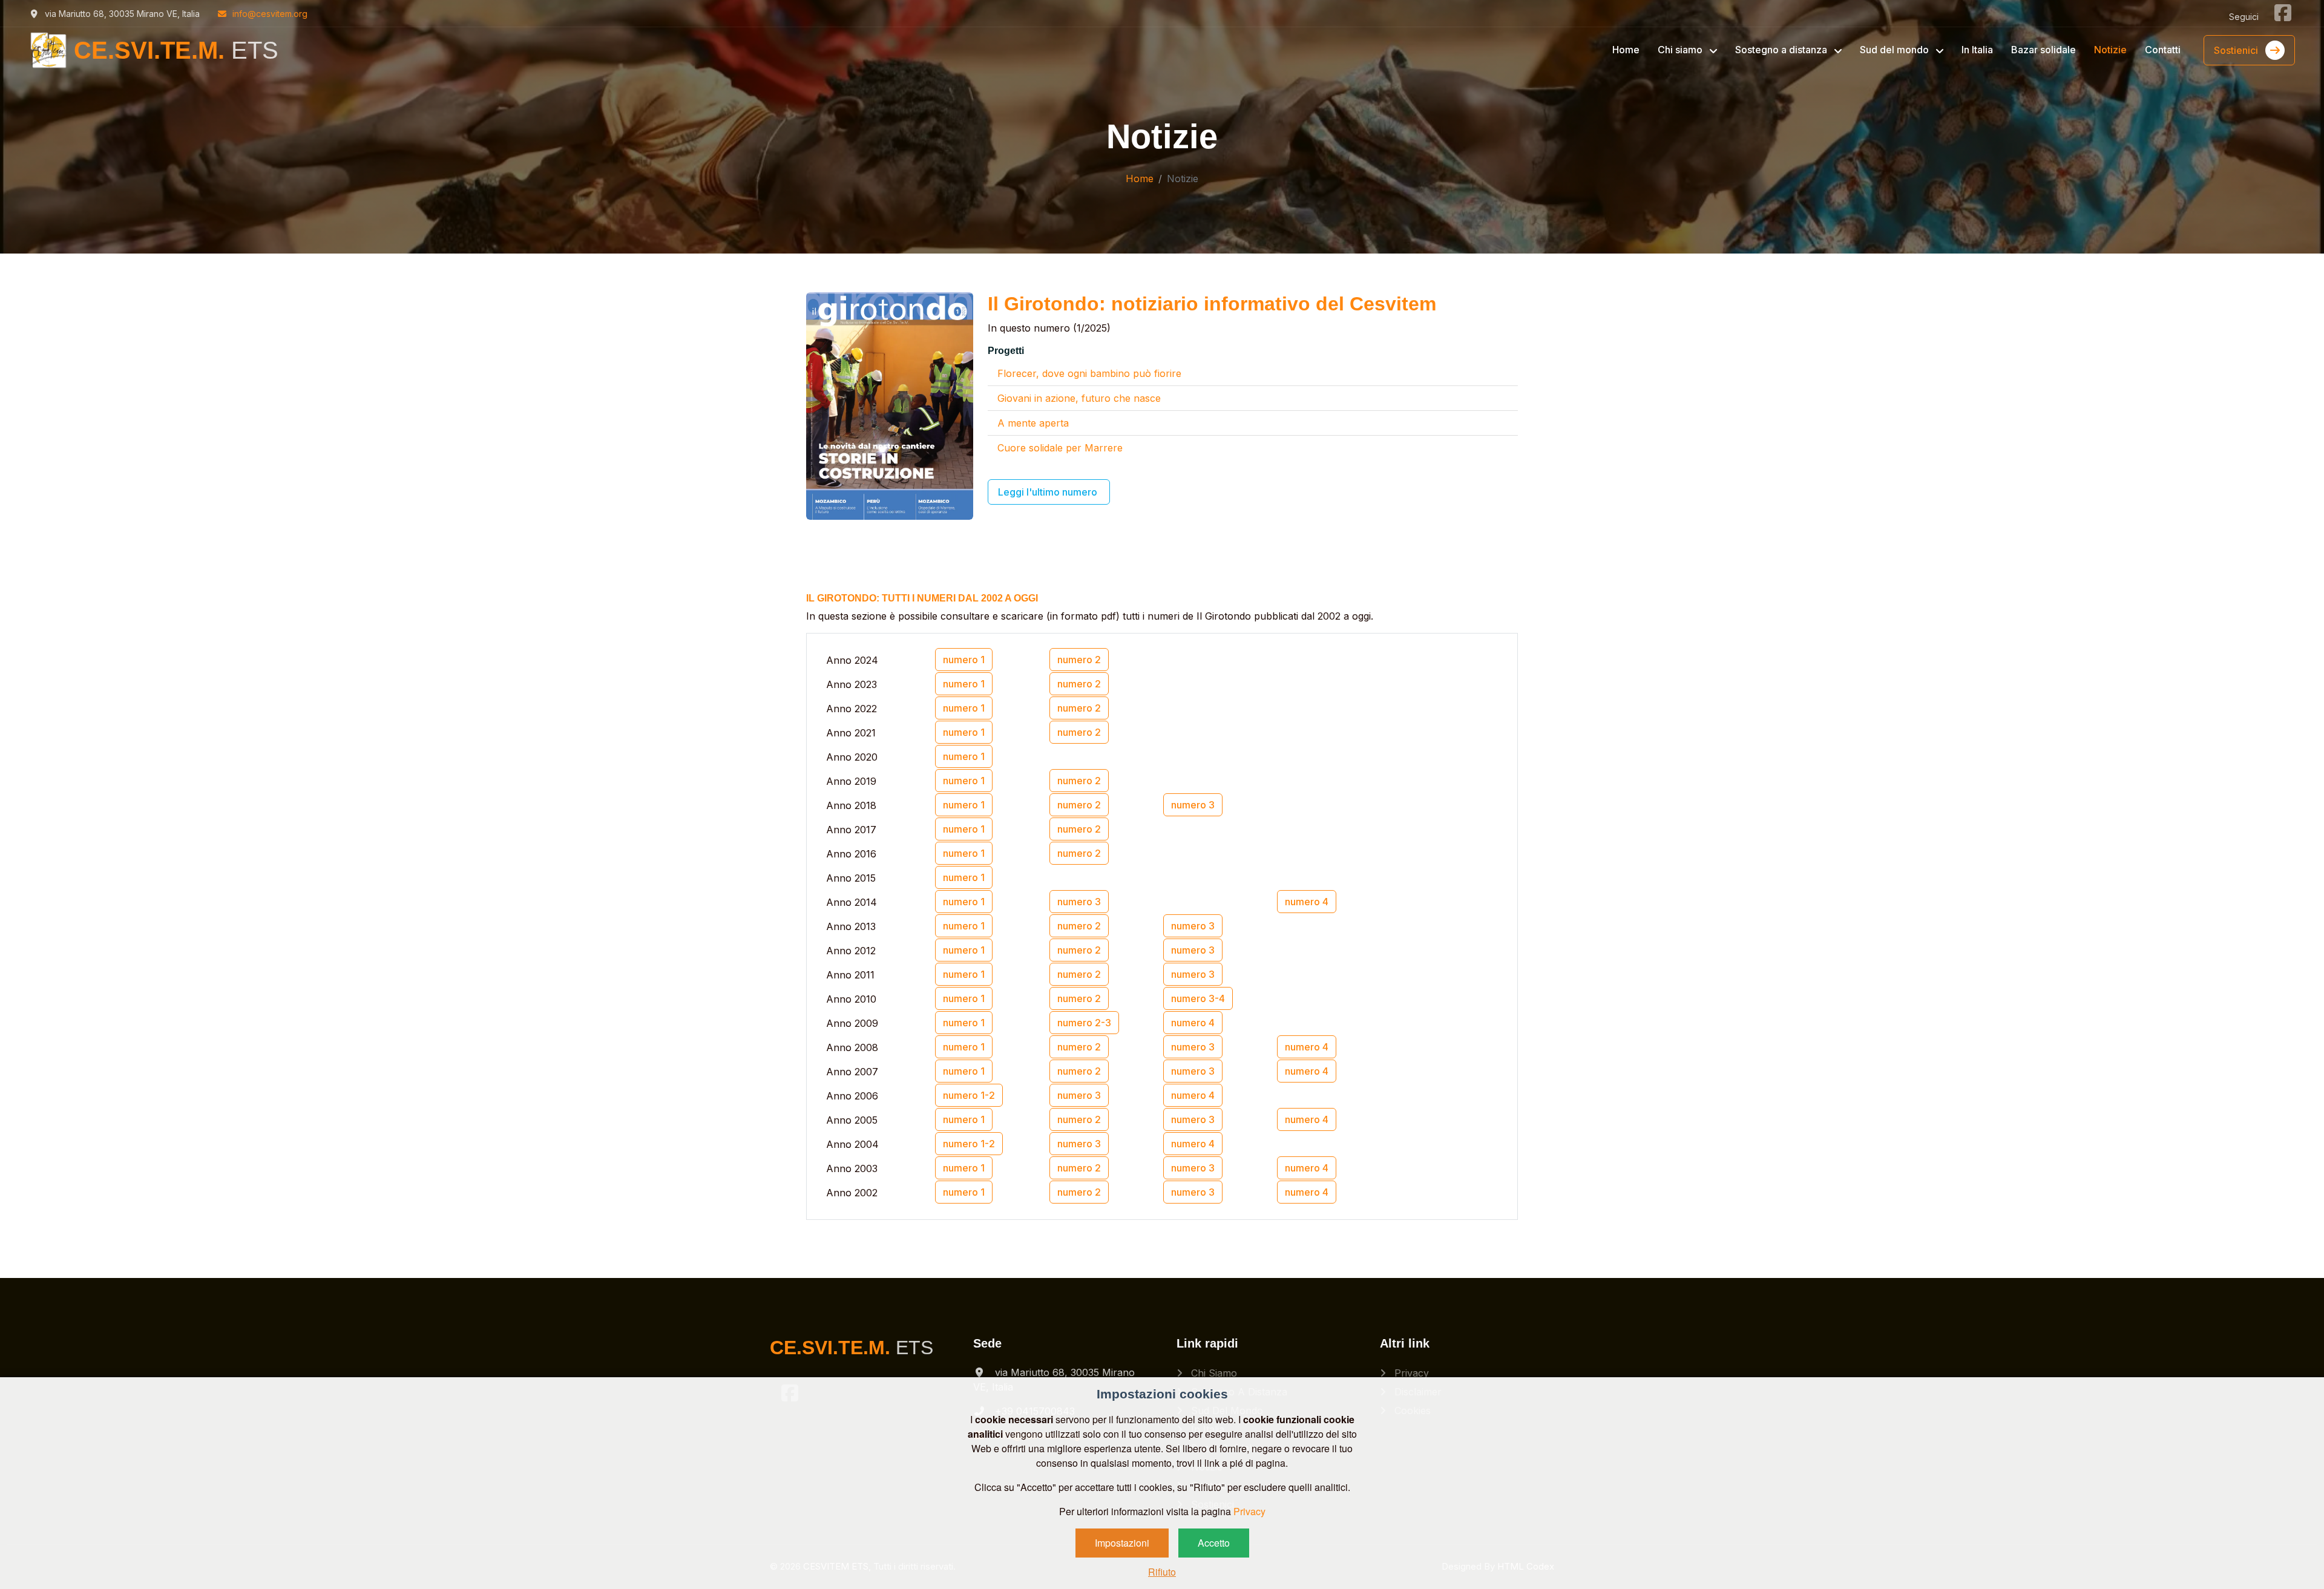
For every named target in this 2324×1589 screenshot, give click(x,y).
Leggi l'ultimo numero (1049, 492)
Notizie (2110, 50)
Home (1626, 50)
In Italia (1977, 50)
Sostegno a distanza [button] (1782, 50)
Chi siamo (1213, 1373)
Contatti (2163, 50)
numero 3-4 (1198, 998)
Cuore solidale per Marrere (1060, 448)
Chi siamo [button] (1681, 50)
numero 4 (1307, 902)
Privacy (1410, 1373)
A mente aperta (1033, 423)
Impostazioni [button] (1122, 1543)
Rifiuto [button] (1162, 1572)
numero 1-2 (969, 1095)
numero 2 (1079, 660)
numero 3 (1193, 805)
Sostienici (2237, 50)
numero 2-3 (1084, 1023)
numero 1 (964, 660)
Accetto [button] (1214, 1543)
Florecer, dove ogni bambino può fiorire (1089, 373)
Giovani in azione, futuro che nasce (1079, 398)
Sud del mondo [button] (1896, 50)
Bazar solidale (2043, 50)
